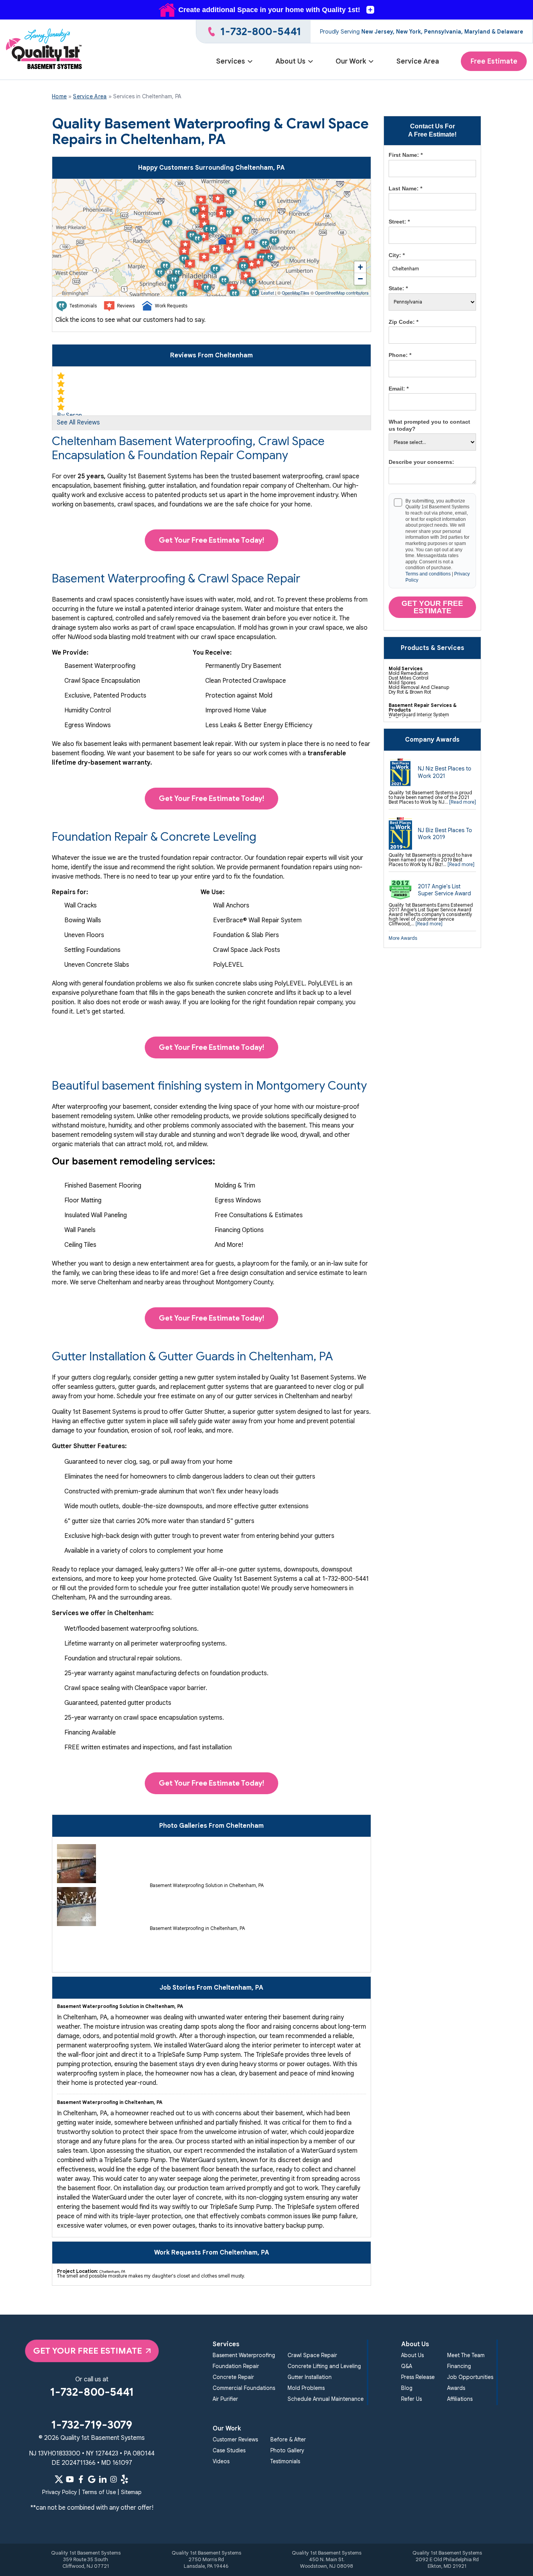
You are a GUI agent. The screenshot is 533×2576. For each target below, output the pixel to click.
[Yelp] (124, 2479)
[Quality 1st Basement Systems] (44, 50)
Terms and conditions (428, 574)
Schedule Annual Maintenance (326, 2399)
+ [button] (360, 267)
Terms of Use (99, 2492)
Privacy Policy (60, 2492)
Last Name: (405, 188)
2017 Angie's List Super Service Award (444, 890)
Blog (407, 2388)
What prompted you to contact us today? (429, 425)
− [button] (360, 279)
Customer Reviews (235, 2440)
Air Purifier (225, 2399)
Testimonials (285, 2461)
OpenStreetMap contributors (342, 293)
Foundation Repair (236, 2366)
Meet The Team (466, 2355)
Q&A (407, 2366)
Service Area (418, 61)
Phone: (400, 355)
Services (231, 61)
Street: (399, 222)
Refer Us (411, 2399)
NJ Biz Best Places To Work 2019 (445, 834)
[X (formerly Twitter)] (59, 2479)
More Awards (403, 938)
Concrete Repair (233, 2377)
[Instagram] (114, 2479)
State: (398, 288)
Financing (459, 2366)
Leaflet (267, 293)
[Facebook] (81, 2479)
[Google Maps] (92, 2479)
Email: (399, 389)
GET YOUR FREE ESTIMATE (88, 2351)
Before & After (288, 2440)
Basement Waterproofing (244, 2355)
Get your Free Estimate (432, 607)
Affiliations (460, 2399)
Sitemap (131, 2492)
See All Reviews (78, 423)
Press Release (418, 2377)
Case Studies (229, 2451)
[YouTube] (70, 2479)
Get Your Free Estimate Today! (211, 540)
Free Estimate (494, 61)
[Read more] (463, 802)
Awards (456, 2388)
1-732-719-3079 (92, 2425)
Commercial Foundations (244, 2388)
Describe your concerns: (421, 462)
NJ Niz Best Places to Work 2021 (445, 772)
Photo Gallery (287, 2451)
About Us (290, 61)
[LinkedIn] (103, 2479)
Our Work (351, 61)
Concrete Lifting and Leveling (324, 2366)
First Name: (406, 155)
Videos (221, 2461)
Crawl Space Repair (312, 2355)
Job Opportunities (470, 2377)
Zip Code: (403, 322)
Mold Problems (306, 2388)
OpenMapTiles (296, 293)
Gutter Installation (310, 2377)
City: (397, 255)
